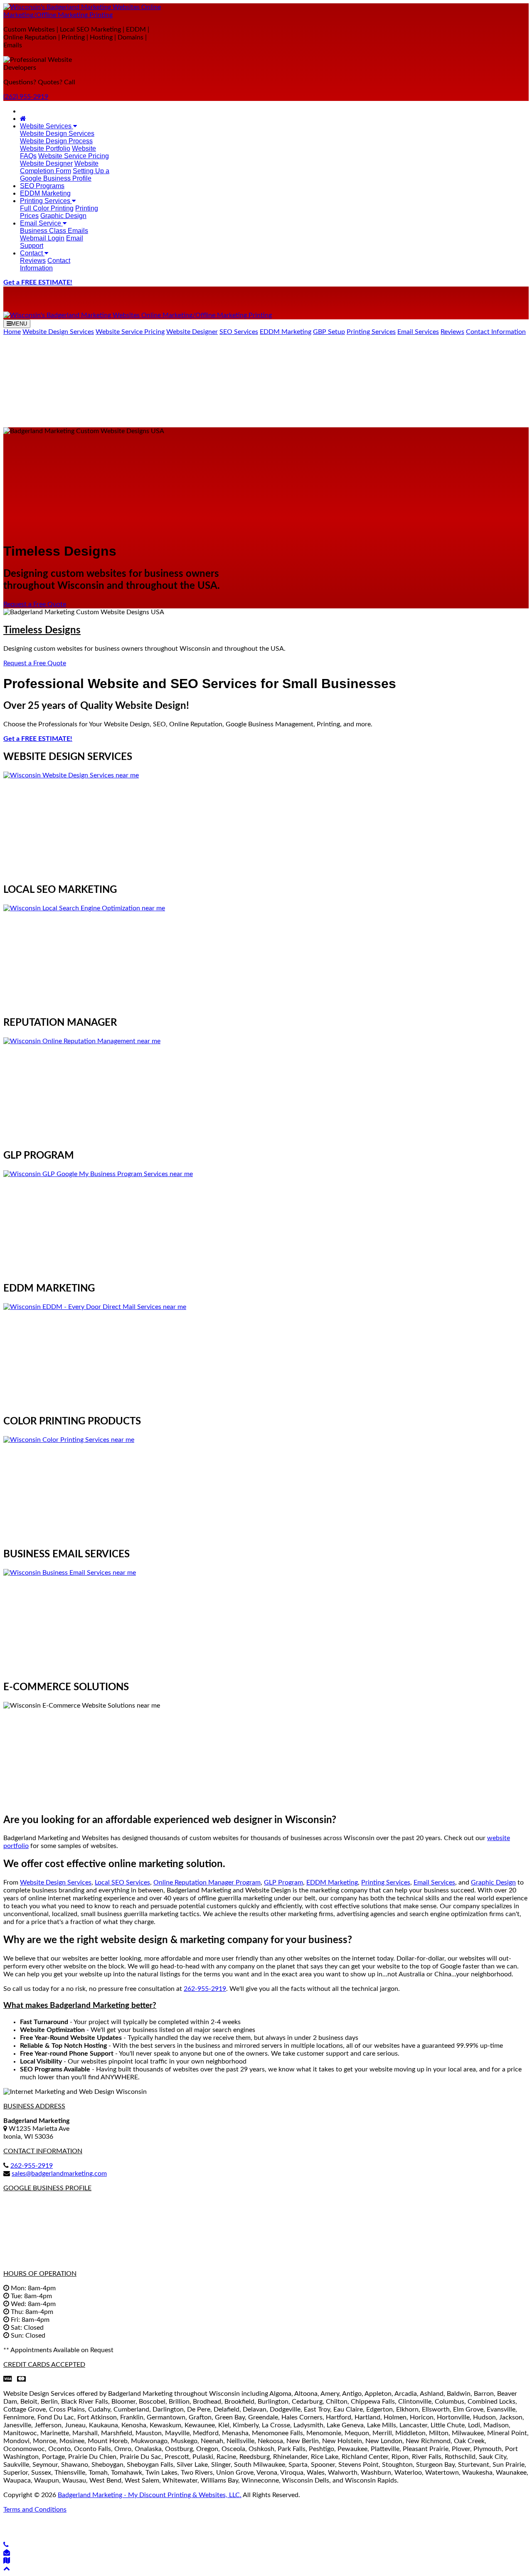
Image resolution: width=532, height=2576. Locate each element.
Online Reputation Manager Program (207, 1882)
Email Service (41, 223)
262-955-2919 (32, 2166)
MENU (19, 324)
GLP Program (283, 1882)
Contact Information (45, 264)
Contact (32, 253)
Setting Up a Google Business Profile (65, 175)
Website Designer (46, 163)
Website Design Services (57, 134)
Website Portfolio (45, 148)
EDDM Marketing (45, 193)
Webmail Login (42, 238)
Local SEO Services (122, 1882)
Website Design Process (56, 141)
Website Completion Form (59, 167)
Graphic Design (63, 216)
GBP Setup (329, 332)
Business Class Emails (54, 231)
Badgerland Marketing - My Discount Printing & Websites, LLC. (150, 2495)
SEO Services (239, 332)
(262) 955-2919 (26, 97)
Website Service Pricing (74, 156)
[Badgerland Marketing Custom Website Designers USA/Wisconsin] (23, 119)
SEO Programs (42, 186)
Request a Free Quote (35, 604)
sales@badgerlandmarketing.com (59, 2174)
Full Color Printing (47, 208)
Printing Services (46, 201)
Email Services (418, 332)
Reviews (33, 261)
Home (12, 332)
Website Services (47, 126)
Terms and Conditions (35, 2510)
